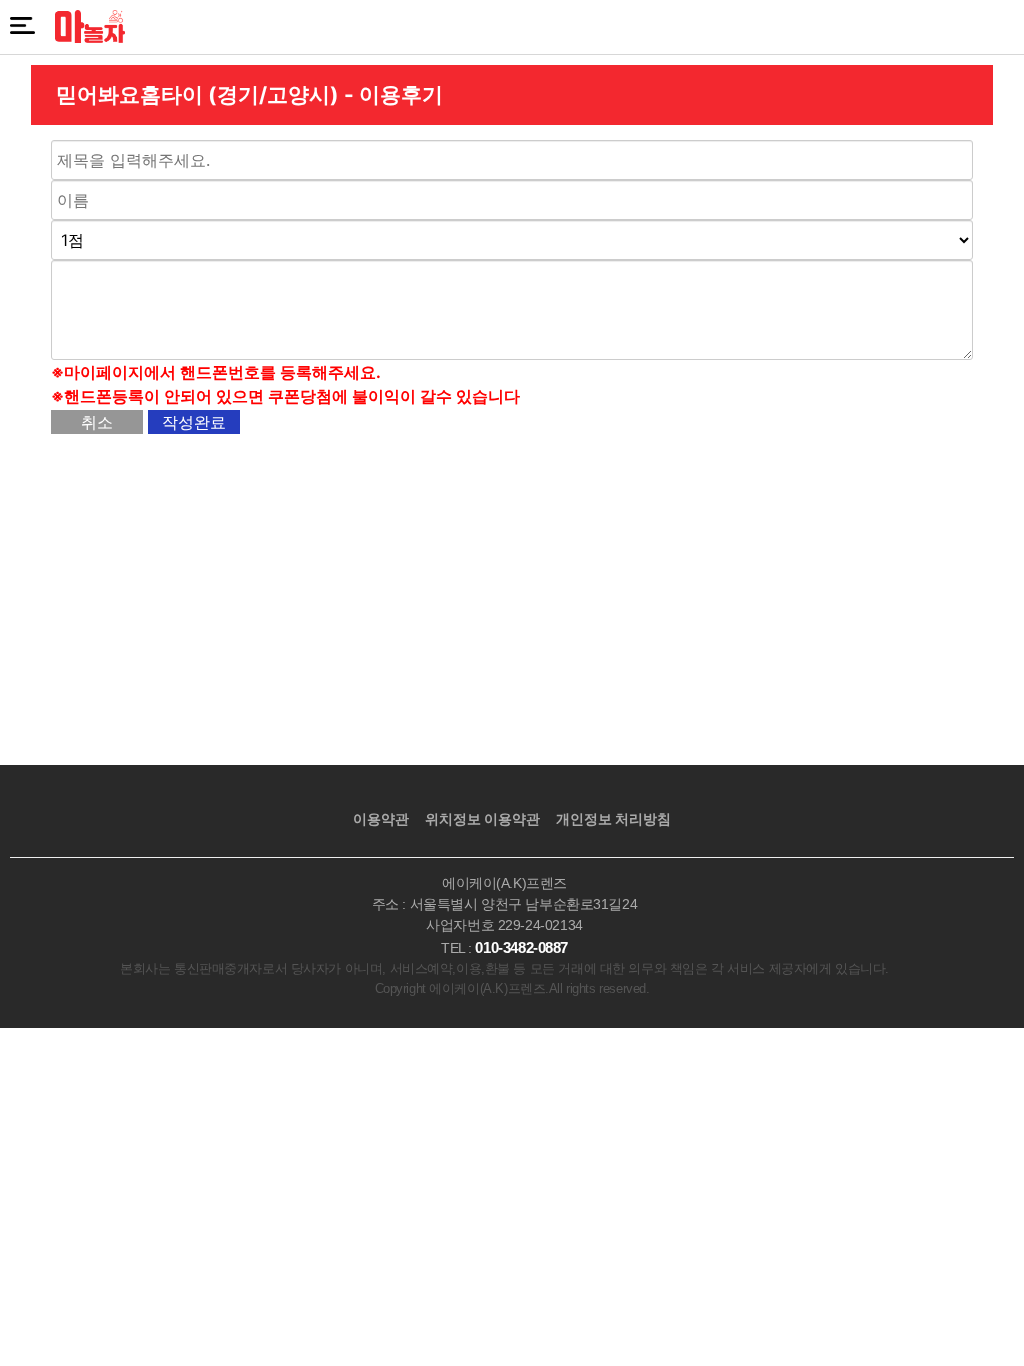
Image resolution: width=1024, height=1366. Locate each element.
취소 (97, 422)
